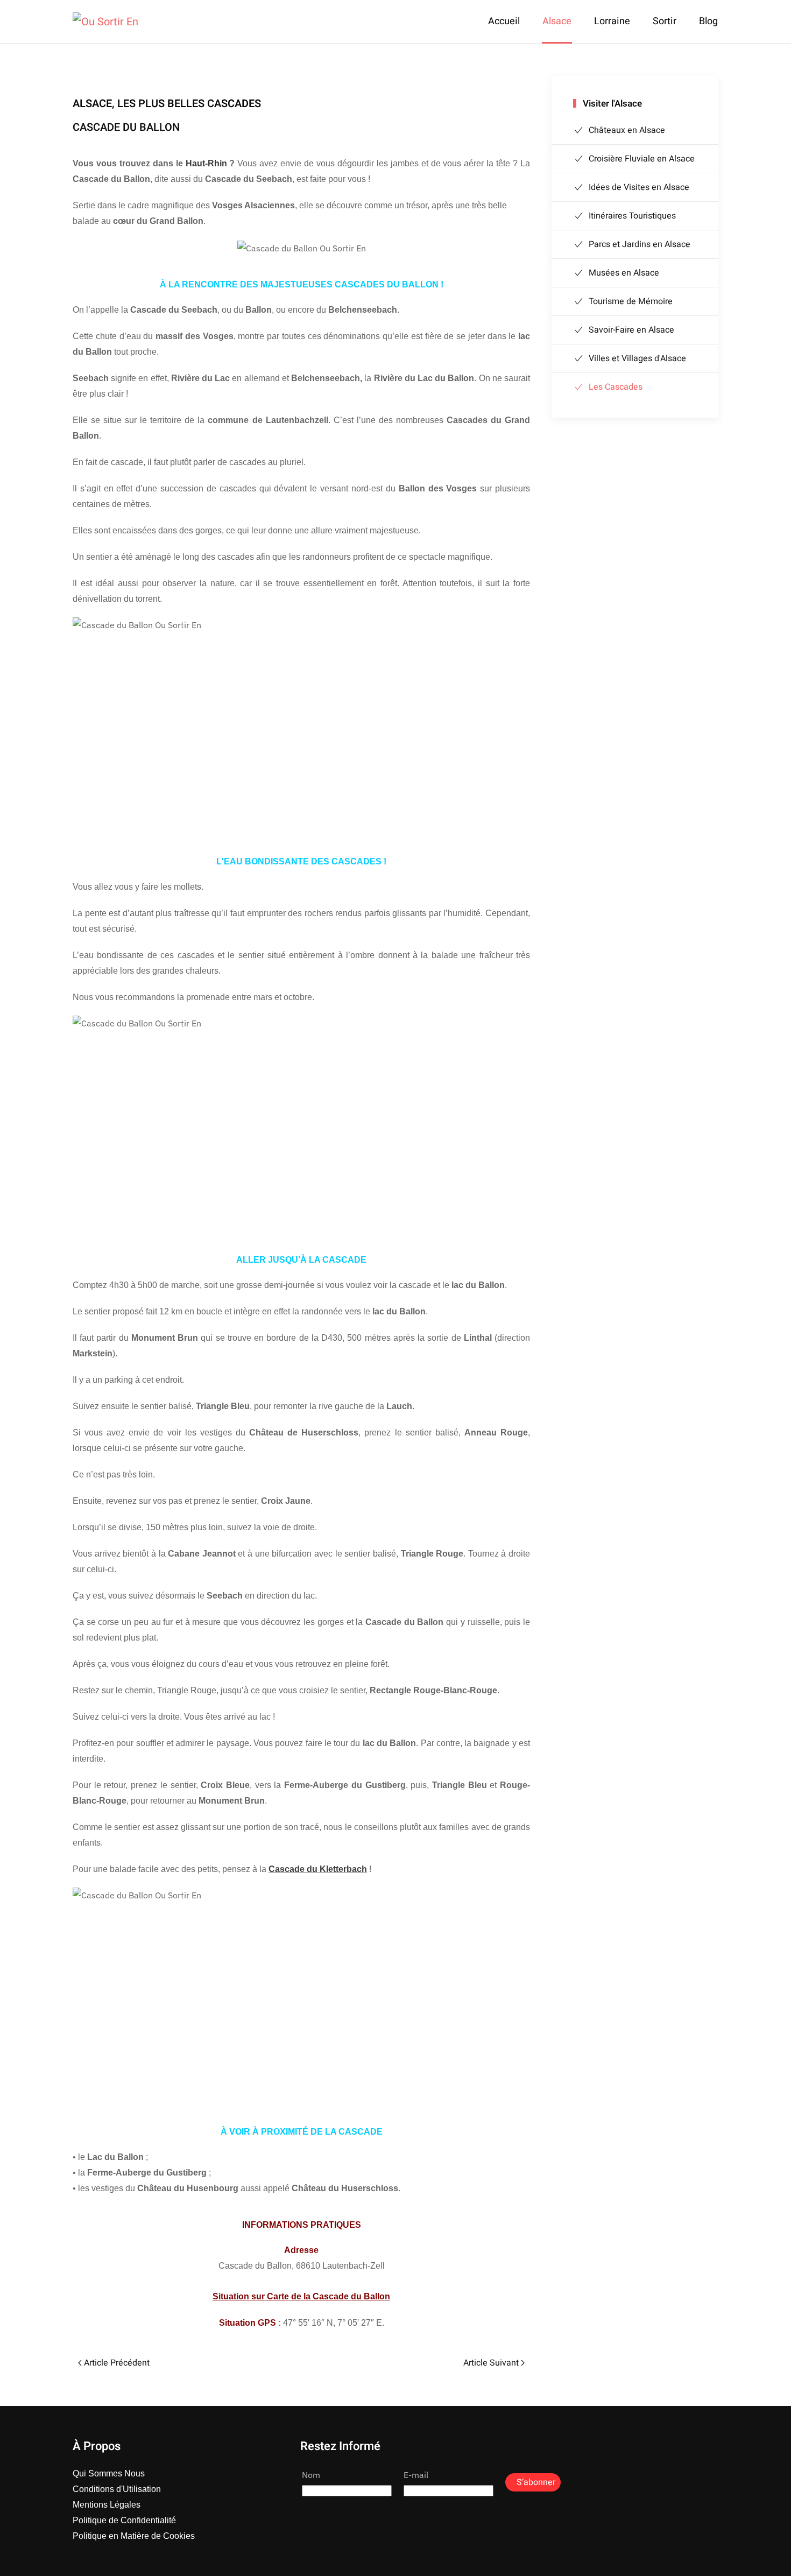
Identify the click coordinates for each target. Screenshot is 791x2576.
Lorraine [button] (612, 21)
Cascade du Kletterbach (318, 1869)
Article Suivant (491, 2363)
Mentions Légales (107, 2505)
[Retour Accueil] (105, 22)
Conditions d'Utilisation (117, 2489)
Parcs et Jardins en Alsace (640, 244)
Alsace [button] (557, 21)
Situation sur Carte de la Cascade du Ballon (301, 2296)
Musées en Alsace (624, 273)
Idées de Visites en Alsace (639, 187)
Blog (708, 21)
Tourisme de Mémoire (631, 301)
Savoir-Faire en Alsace (631, 330)
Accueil (504, 21)
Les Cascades (616, 387)
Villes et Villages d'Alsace (637, 358)
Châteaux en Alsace (627, 130)
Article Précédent (117, 2363)
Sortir (665, 21)
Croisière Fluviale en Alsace (642, 159)
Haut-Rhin (206, 163)
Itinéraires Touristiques (632, 216)
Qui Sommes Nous (109, 2473)
